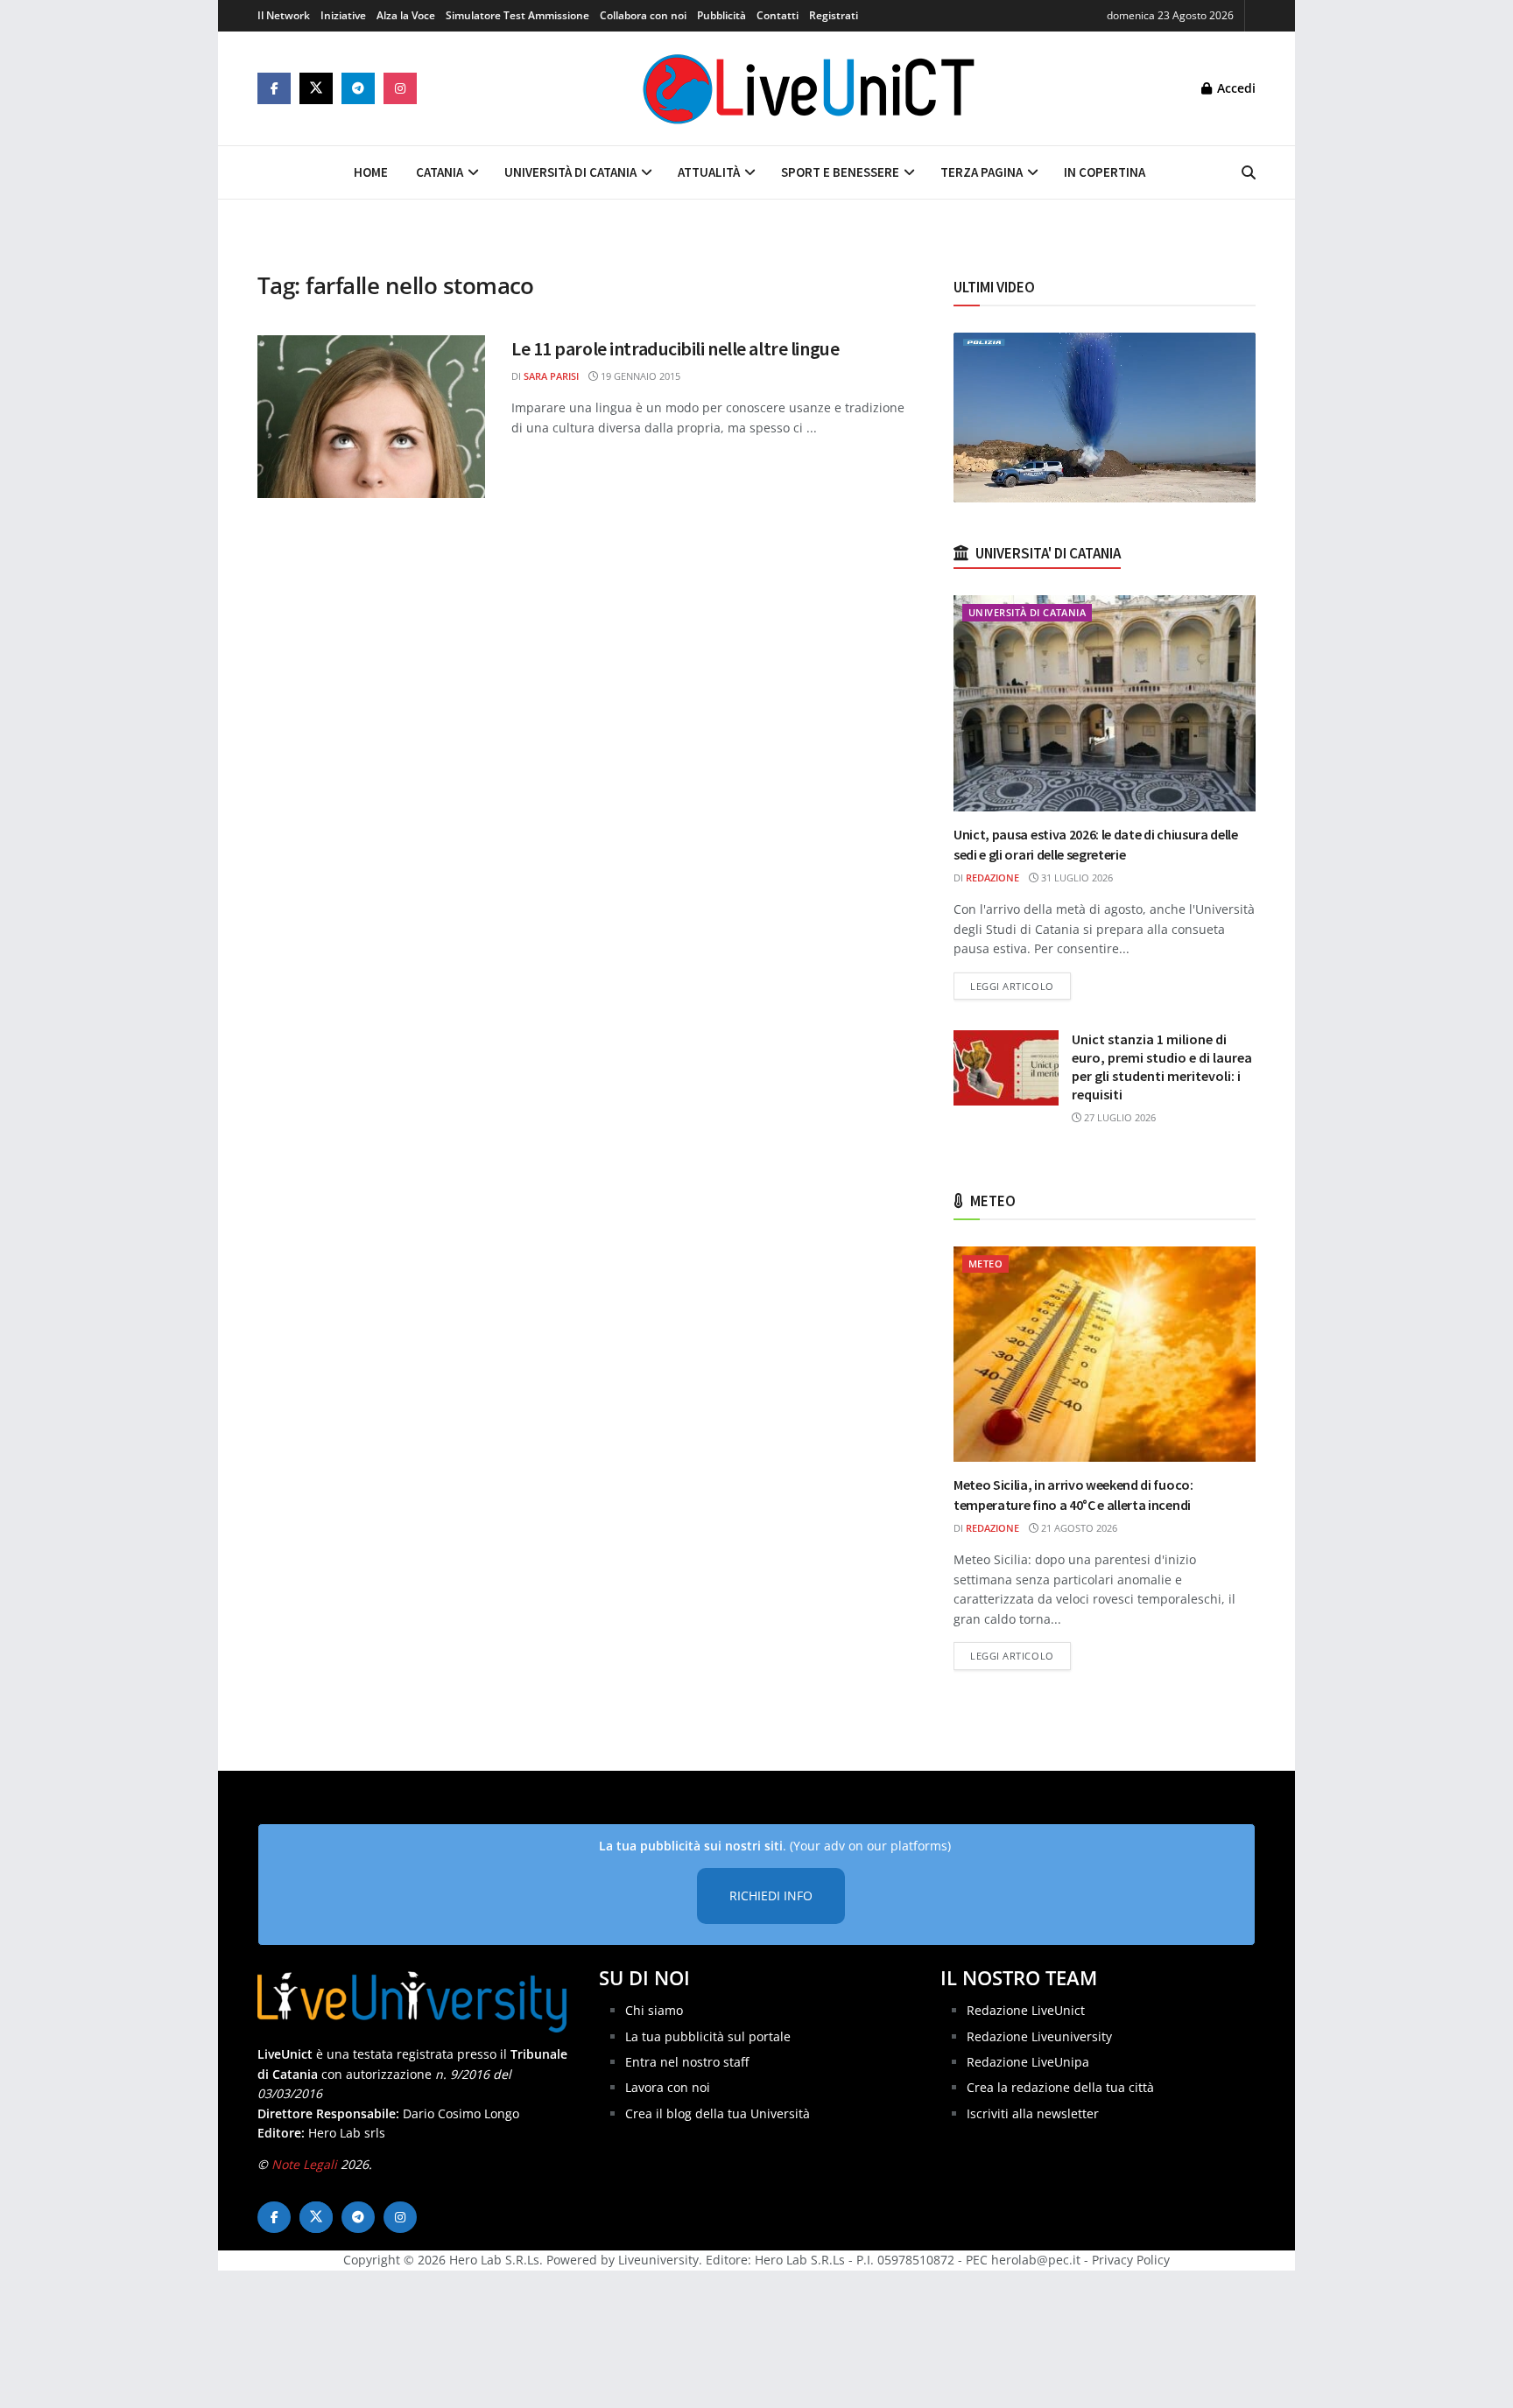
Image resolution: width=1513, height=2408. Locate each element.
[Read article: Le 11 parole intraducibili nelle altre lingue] (371, 417)
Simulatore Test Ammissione (517, 15)
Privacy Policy (1131, 2260)
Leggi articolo (1020, 986)
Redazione (992, 878)
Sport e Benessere (840, 172)
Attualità (709, 172)
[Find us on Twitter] (316, 88)
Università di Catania (570, 172)
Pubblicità (721, 15)
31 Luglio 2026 (1076, 878)
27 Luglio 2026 (1119, 1117)
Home (371, 172)
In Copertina (1105, 172)
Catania (440, 172)
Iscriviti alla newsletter (1033, 2113)
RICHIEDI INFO (771, 1896)
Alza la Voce (406, 15)
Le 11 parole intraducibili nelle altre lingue (675, 348)
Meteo (985, 1264)
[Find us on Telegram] (358, 88)
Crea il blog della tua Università (718, 2113)
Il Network (284, 15)
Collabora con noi (643, 15)
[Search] (1249, 172)
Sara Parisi (551, 376)
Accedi (1235, 88)
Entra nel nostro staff (687, 2062)
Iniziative (343, 15)
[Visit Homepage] (809, 88)
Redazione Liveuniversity (1039, 2036)
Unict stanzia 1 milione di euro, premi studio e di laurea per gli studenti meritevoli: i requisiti (1162, 1067)
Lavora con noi (668, 2087)
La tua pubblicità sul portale (708, 2036)
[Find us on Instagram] (400, 88)
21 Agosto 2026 (1078, 1528)
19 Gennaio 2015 (639, 376)
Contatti (778, 15)
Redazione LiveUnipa (1028, 2062)
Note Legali (304, 2164)
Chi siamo (654, 2010)
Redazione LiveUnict (1026, 2010)
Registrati (834, 15)
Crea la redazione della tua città (1060, 2087)
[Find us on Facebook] (274, 88)
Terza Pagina (982, 172)
